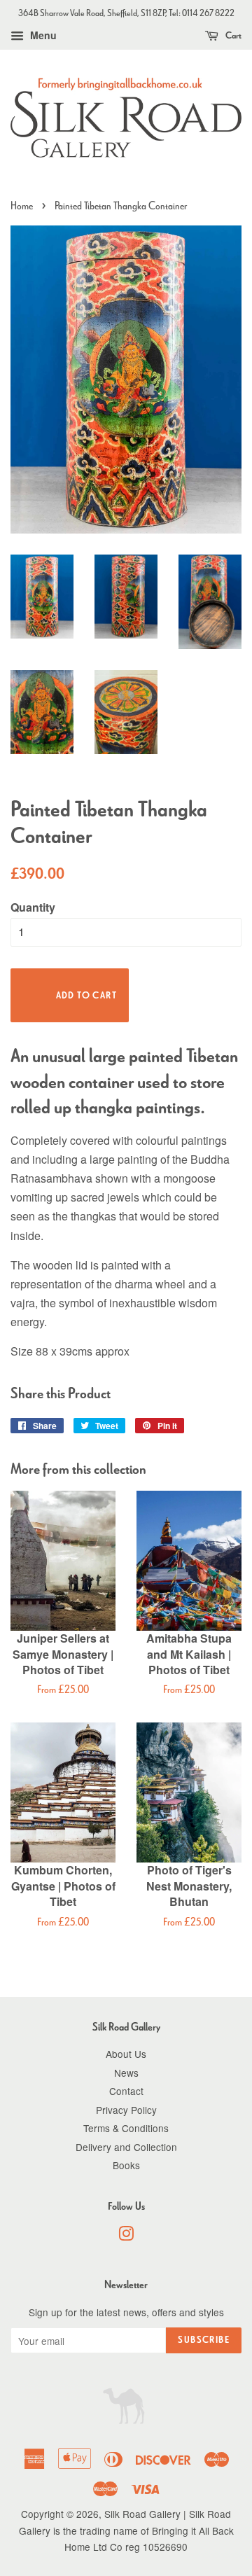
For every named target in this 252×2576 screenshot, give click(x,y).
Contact (126, 2091)
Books (126, 2165)
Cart (233, 35)
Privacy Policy (126, 2110)
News (126, 2073)
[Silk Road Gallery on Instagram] (126, 2236)
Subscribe (204, 2340)
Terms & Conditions (126, 2128)
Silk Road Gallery (142, 2514)
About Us (126, 2054)
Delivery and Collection (126, 2147)
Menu (42, 35)
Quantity (33, 907)
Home (22, 206)
